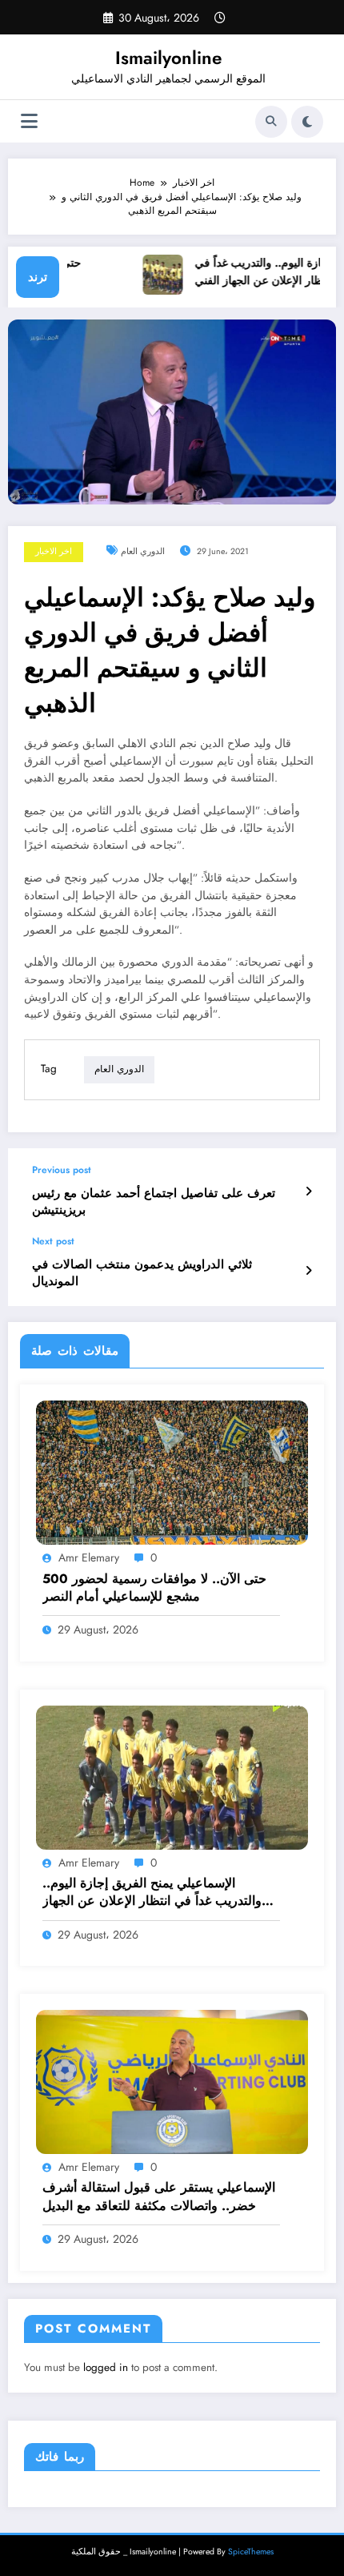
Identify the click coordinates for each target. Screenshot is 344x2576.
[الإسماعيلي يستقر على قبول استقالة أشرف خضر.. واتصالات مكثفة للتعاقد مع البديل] (172, 2081)
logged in (106, 2367)
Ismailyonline (168, 58)
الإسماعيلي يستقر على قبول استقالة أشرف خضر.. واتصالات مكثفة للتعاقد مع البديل (159, 2196)
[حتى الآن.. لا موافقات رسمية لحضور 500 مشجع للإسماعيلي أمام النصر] (172, 1472)
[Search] (271, 122)
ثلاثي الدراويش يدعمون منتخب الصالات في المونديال (142, 1273)
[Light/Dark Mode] (307, 122)
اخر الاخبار (54, 551)
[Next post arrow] (308, 1271)
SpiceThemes (251, 2552)
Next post (53, 1241)
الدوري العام (143, 551)
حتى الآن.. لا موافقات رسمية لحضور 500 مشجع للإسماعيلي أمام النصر (154, 1588)
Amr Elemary (89, 1557)
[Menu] (29, 121)
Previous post (62, 1170)
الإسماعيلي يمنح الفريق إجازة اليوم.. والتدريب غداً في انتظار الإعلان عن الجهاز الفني (152, 1893)
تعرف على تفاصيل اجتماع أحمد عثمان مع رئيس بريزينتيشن (154, 1202)
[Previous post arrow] (308, 1192)
